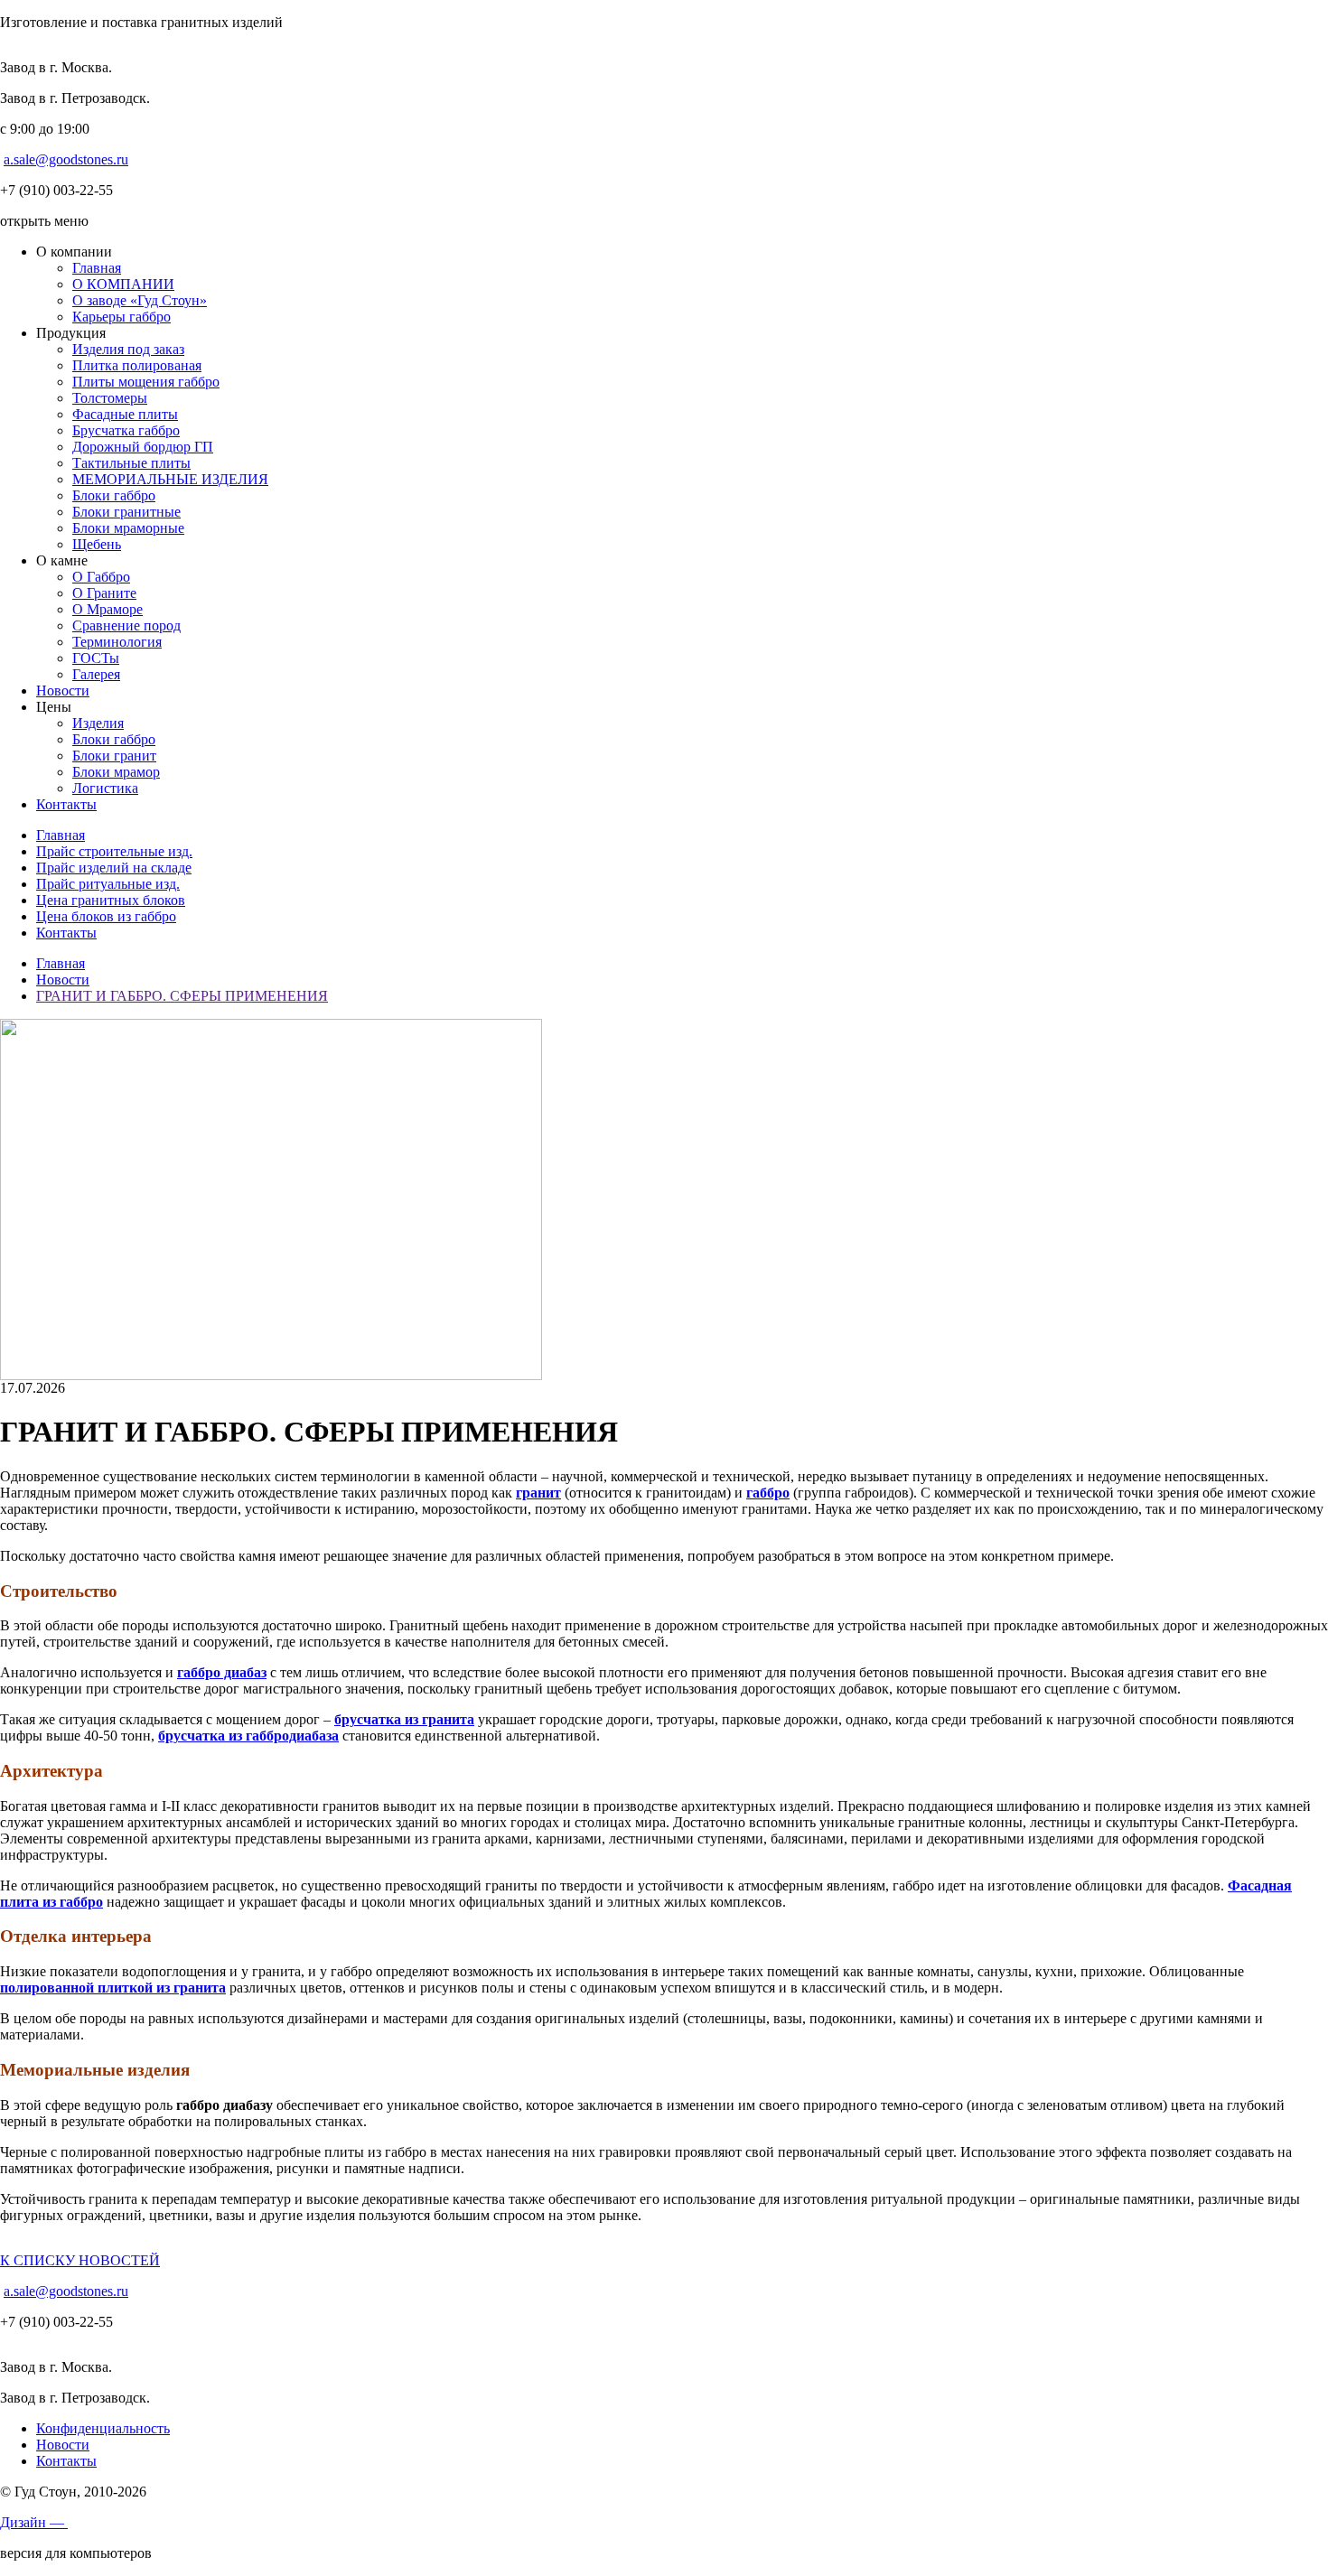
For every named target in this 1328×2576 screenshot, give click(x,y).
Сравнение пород (126, 625)
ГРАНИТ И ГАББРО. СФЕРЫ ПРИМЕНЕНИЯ (182, 996)
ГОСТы (96, 658)
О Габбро (101, 577)
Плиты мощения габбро (146, 382)
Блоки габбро (114, 495)
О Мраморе (108, 609)
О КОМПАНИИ (123, 284)
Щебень (97, 544)
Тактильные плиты (131, 463)
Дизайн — (34, 2522)
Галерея (96, 674)
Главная (97, 268)
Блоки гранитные (126, 512)
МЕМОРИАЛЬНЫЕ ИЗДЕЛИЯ (170, 479)
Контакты (66, 804)
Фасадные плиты (125, 414)
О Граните (104, 593)
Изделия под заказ (128, 349)
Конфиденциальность (103, 2428)
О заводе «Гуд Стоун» (140, 300)
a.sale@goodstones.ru (66, 159)
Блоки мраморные (128, 528)
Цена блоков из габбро (106, 916)
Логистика (105, 788)
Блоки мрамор (116, 772)
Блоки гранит (114, 756)
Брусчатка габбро (126, 430)
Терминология (117, 642)
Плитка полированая (137, 365)
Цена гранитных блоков (111, 900)
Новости (63, 691)
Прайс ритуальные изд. (108, 884)
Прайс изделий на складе (114, 868)
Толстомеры (110, 398)
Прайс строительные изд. (114, 851)
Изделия (98, 723)
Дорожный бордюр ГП (143, 447)
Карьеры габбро (122, 317)
